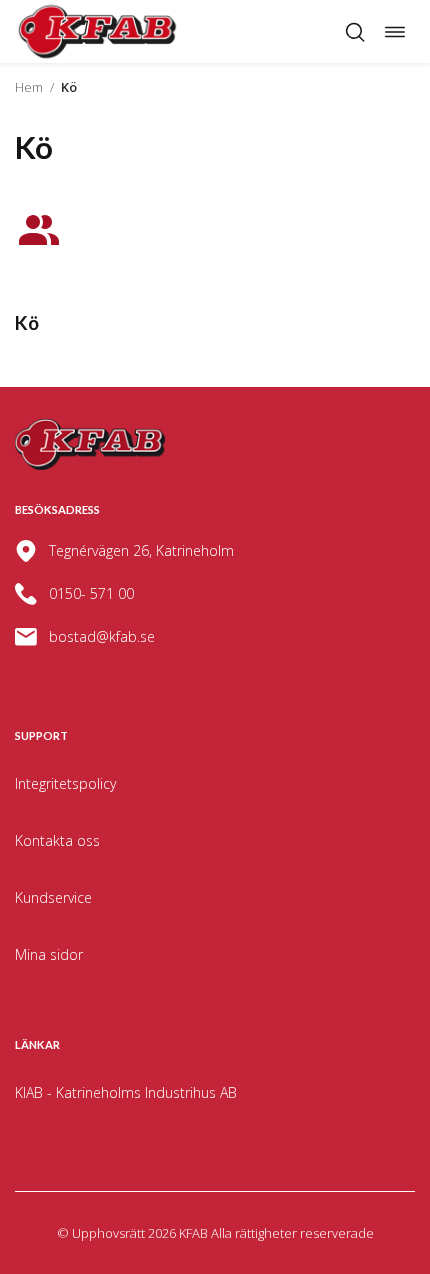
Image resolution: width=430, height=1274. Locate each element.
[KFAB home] (98, 31)
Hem (29, 87)
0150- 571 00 (91, 593)
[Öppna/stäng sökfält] (355, 32)
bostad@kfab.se (102, 636)
